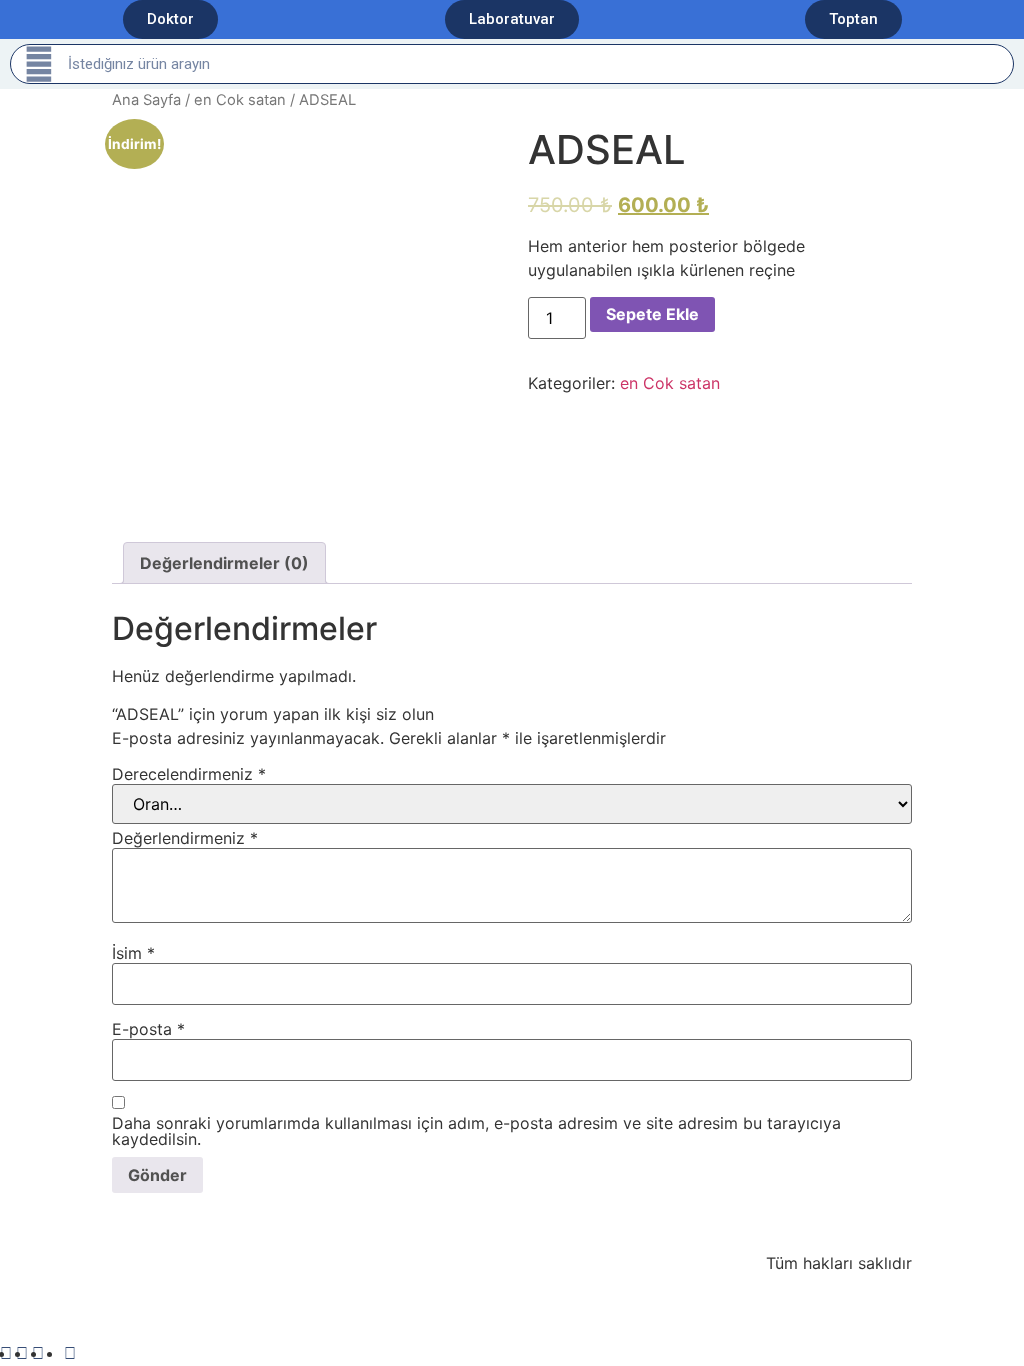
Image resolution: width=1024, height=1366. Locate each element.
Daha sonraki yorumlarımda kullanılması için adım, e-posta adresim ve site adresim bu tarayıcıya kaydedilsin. (476, 1131)
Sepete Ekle (652, 314)
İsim (133, 953)
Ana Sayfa (146, 100)
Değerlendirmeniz (185, 838)
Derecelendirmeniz (189, 774)
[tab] (224, 563)
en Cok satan (240, 100)
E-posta (148, 1029)
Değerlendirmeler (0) (224, 563)
